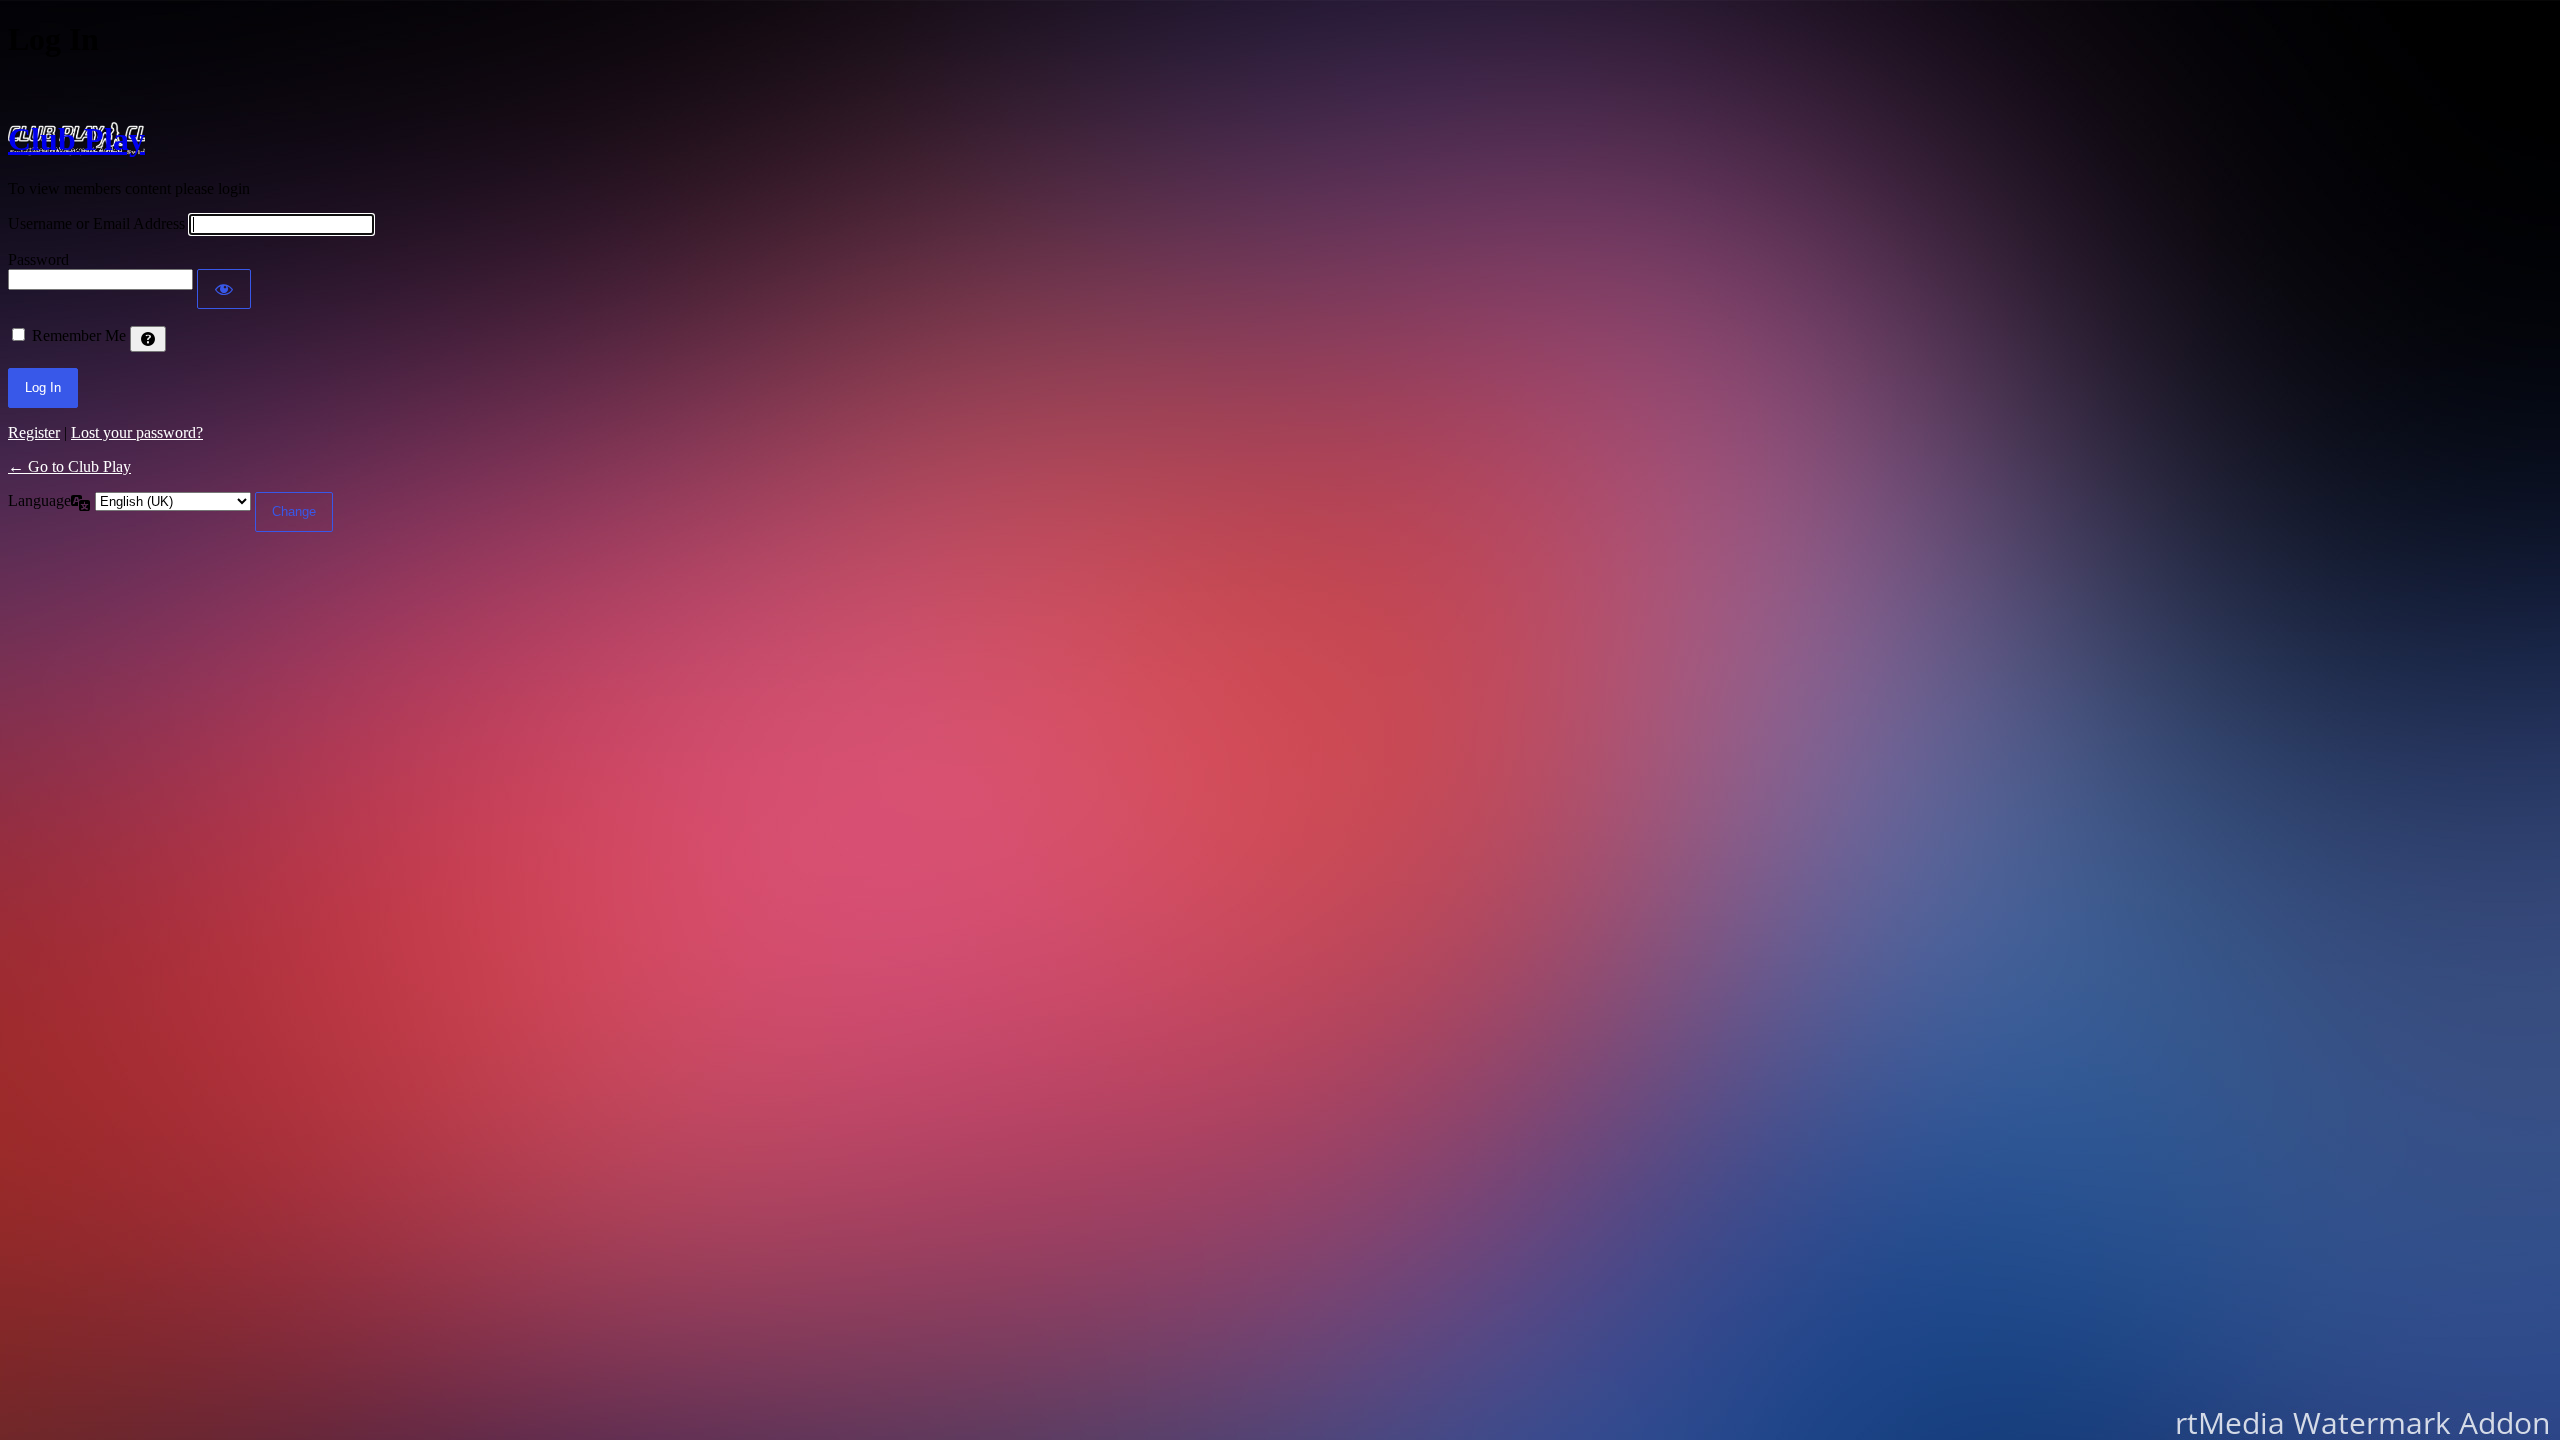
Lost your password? (137, 432)
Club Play (76, 139)
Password (38, 259)
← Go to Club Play (69, 466)
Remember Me (79, 335)
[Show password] (224, 289)
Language (39, 500)
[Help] (148, 339)
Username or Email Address (96, 223)
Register (34, 432)
